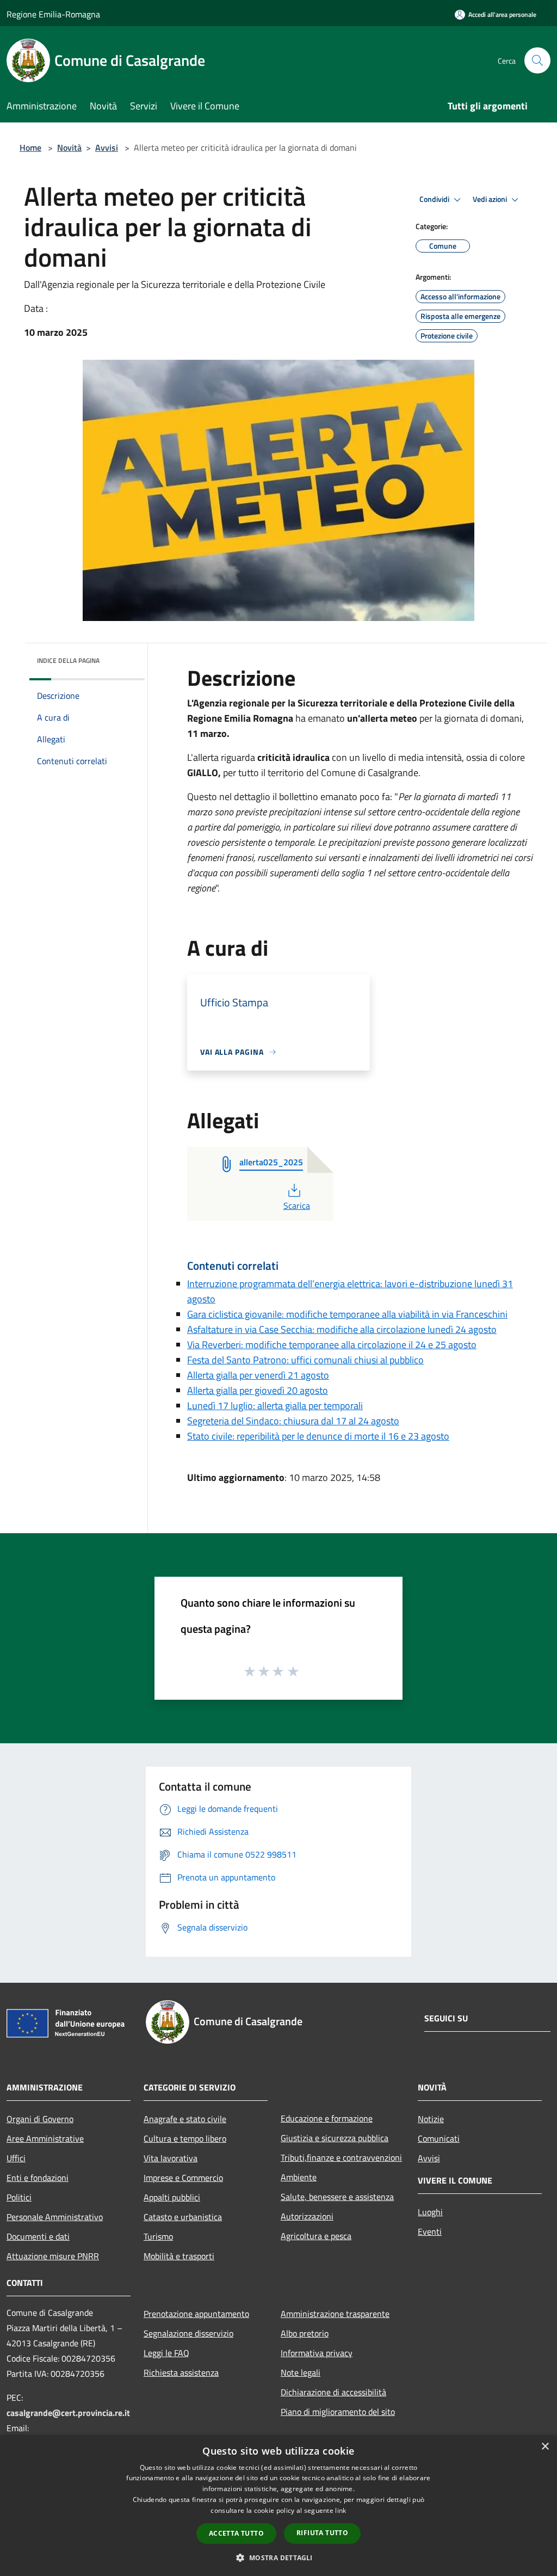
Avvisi (107, 147)
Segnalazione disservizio (188, 2333)
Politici (19, 2197)
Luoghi (430, 2212)
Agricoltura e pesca (316, 2236)
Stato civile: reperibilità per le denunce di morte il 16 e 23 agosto (318, 1436)
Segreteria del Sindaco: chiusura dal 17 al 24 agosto (293, 1421)
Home (30, 147)
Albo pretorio (305, 2333)
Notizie (431, 2119)
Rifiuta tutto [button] (322, 2533)
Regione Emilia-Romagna (53, 14)
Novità (69, 147)
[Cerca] (537, 60)
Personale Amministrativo (55, 2217)
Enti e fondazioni (38, 2178)
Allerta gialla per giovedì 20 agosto (258, 1390)
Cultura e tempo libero (185, 2138)
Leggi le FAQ (166, 2353)
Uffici (16, 2158)
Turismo (158, 2236)
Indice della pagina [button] (68, 660)
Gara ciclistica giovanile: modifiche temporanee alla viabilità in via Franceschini (347, 1314)
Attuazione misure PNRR (53, 2256)
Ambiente (299, 2177)
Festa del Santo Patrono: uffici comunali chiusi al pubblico (305, 1360)
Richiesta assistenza (181, 2372)
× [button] (545, 2447)
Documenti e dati (38, 2236)
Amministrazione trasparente (335, 2314)
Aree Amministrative (45, 2138)
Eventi (430, 2231)
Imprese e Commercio (183, 2178)
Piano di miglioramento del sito (338, 2412)
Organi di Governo (40, 2119)
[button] (278, 2557)
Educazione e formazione (327, 2118)
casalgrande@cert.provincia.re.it (68, 2413)
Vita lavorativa (171, 2158)
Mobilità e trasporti (179, 2256)
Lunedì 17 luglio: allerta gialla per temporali (275, 1406)
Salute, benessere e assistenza (337, 2197)
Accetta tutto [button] (236, 2533)
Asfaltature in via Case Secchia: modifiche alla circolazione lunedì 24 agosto (342, 1329)
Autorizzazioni (307, 2216)
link (341, 2510)
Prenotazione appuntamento (196, 2314)
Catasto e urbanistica (183, 2217)
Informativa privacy (317, 2353)
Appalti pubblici (172, 2197)
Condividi (435, 199)
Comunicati (439, 2138)
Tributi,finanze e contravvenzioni (341, 2157)
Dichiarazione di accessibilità (333, 2392)
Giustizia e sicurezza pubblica (335, 2138)
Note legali (301, 2372)
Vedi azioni (491, 199)
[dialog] (278, 2506)
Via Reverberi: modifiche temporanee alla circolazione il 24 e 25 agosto (332, 1345)
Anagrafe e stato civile (185, 2119)
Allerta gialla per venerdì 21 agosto (258, 1375)
